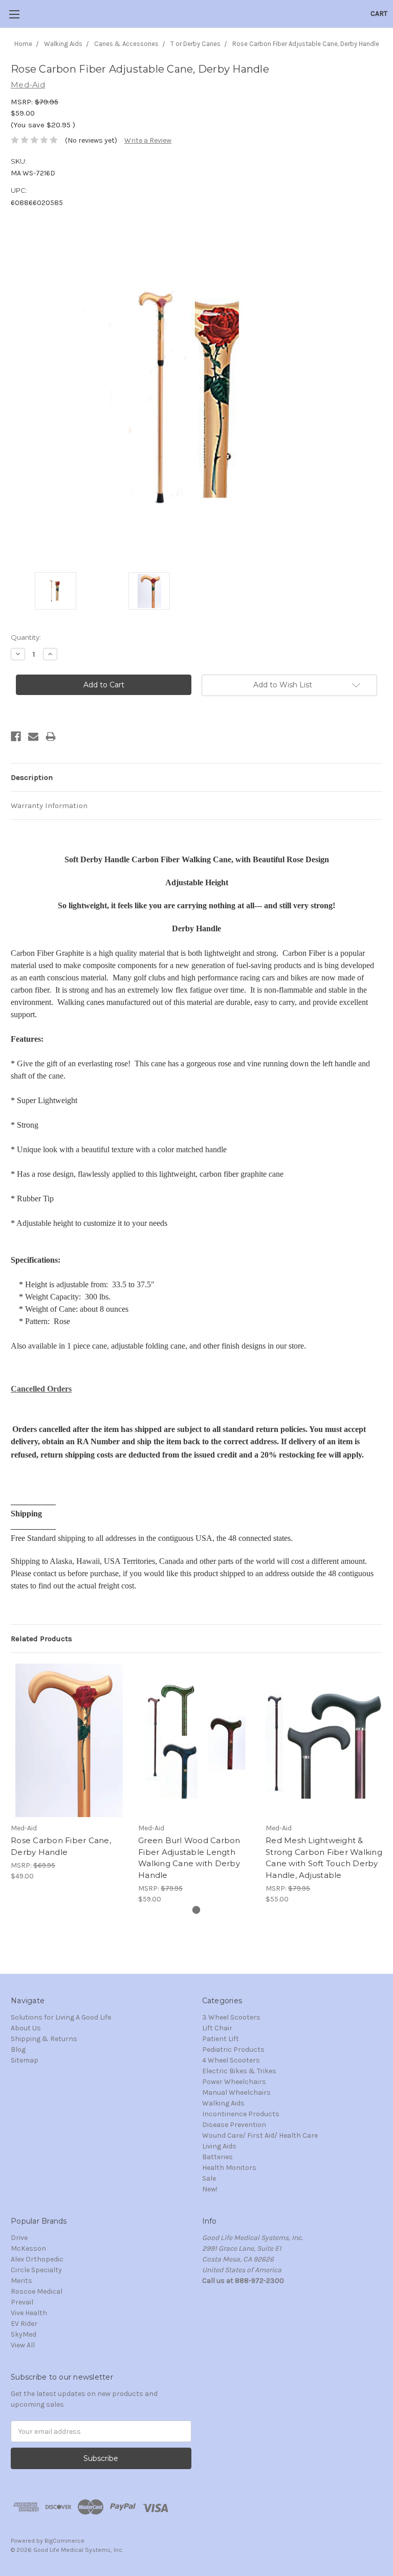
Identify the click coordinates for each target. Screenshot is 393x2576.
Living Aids (219, 2146)
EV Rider (24, 2324)
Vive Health (29, 2313)
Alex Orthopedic (37, 2259)
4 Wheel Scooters (231, 2060)
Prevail (22, 2302)
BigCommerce (64, 2541)
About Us (26, 2028)
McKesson (28, 2248)
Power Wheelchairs (234, 2082)
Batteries (217, 2157)
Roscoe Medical (37, 2291)
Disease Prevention (234, 2125)
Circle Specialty (36, 2270)
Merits (21, 2281)
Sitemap (25, 2060)
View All (23, 2345)
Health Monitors (229, 2168)
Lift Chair (217, 2028)
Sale (209, 2178)
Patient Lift (221, 2039)
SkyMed (24, 2334)
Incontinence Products (241, 2114)
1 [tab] (196, 1910)
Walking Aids (223, 2103)
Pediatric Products (233, 2049)
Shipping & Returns (44, 2039)
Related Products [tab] (41, 1639)
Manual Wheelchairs (236, 2092)
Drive (19, 2238)
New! (210, 2189)
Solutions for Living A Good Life (61, 2017)
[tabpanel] (69, 1773)
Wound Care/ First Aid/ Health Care (260, 2135)
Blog (18, 2049)
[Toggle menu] (14, 14)
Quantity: (26, 637)
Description (32, 777)
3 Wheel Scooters (231, 2017)
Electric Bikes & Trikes (239, 2071)
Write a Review (148, 140)
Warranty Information (49, 805)
